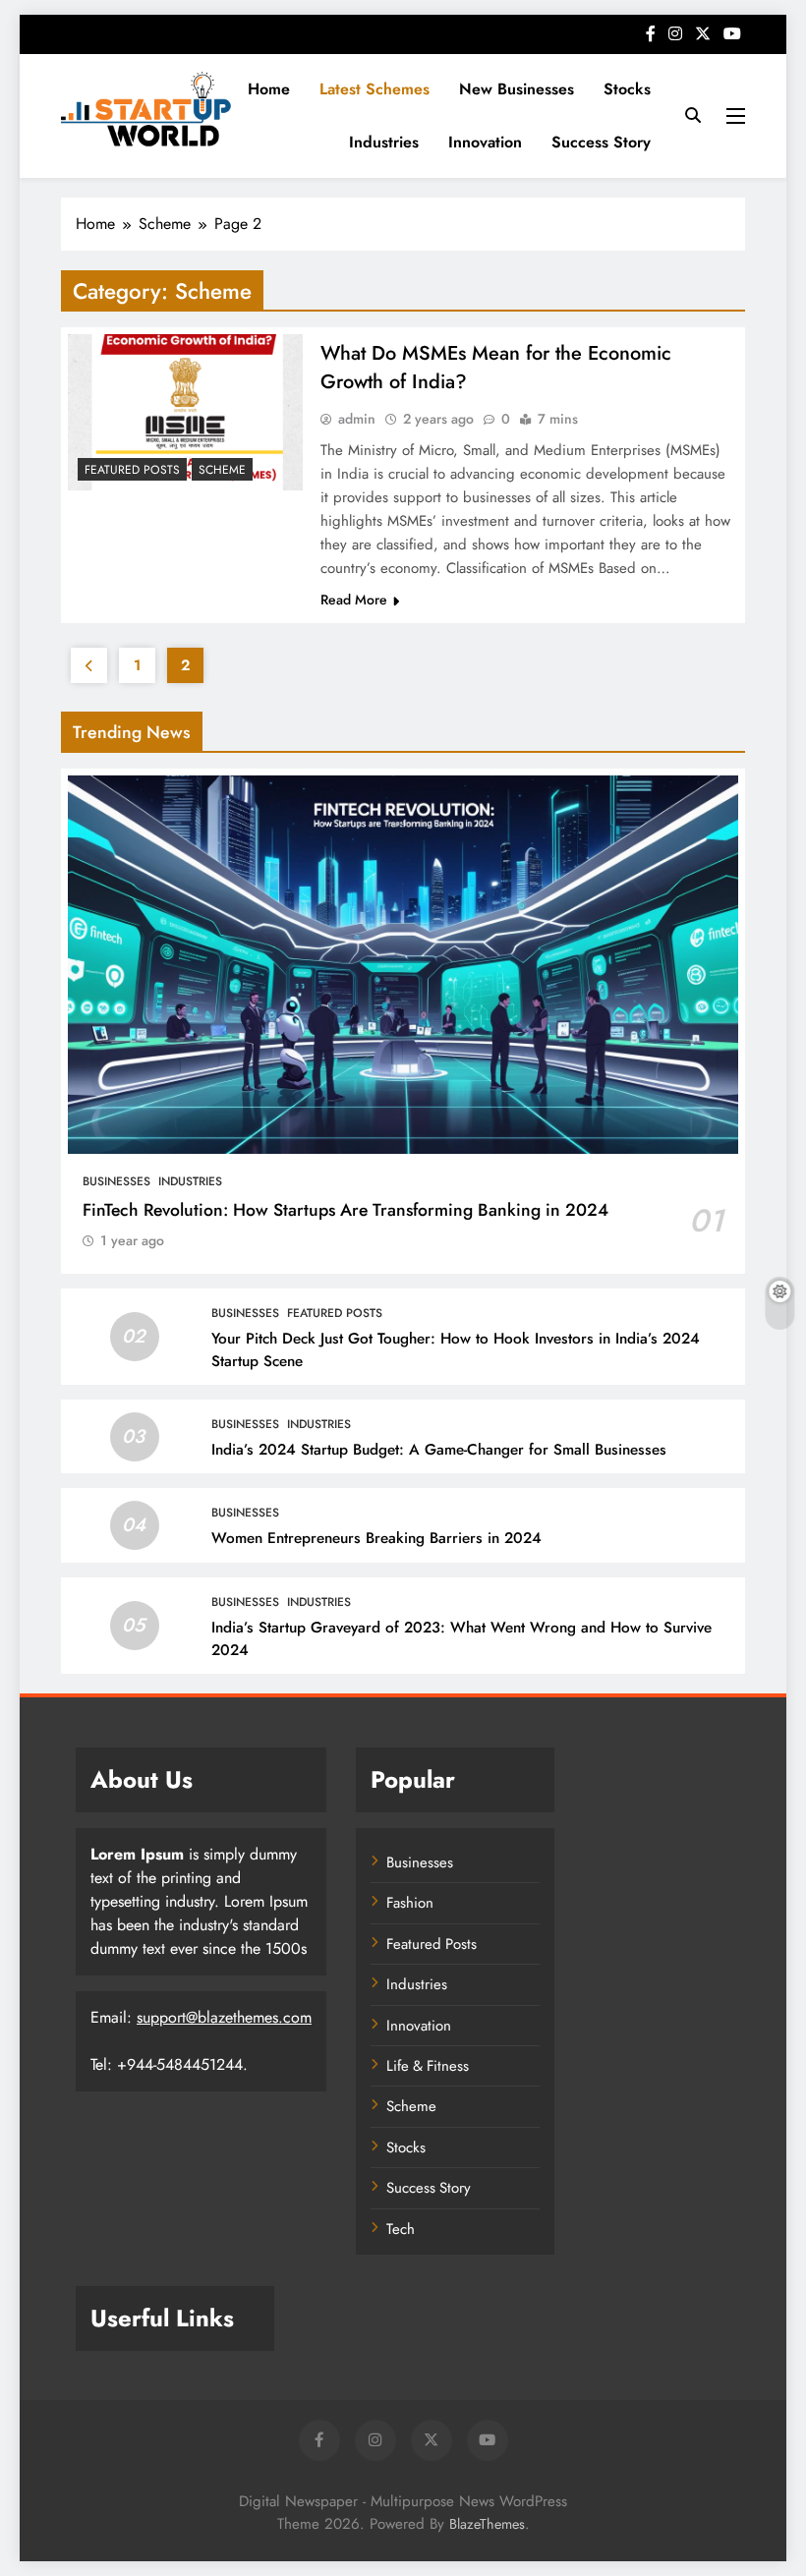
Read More (354, 600)
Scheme (222, 470)
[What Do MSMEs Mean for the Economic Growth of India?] (185, 412)
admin (357, 419)
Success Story (601, 142)
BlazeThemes (487, 2524)
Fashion (410, 1903)
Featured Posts (132, 470)
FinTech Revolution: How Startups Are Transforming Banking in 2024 (345, 1210)
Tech (401, 2229)
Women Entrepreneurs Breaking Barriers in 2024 (376, 1538)
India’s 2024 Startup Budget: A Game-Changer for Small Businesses (439, 1450)
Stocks (627, 89)
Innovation (485, 142)
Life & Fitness (428, 2066)
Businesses (116, 1181)
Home (269, 89)
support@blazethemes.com (224, 2017)
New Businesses (517, 89)
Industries (384, 142)
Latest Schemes (374, 89)
